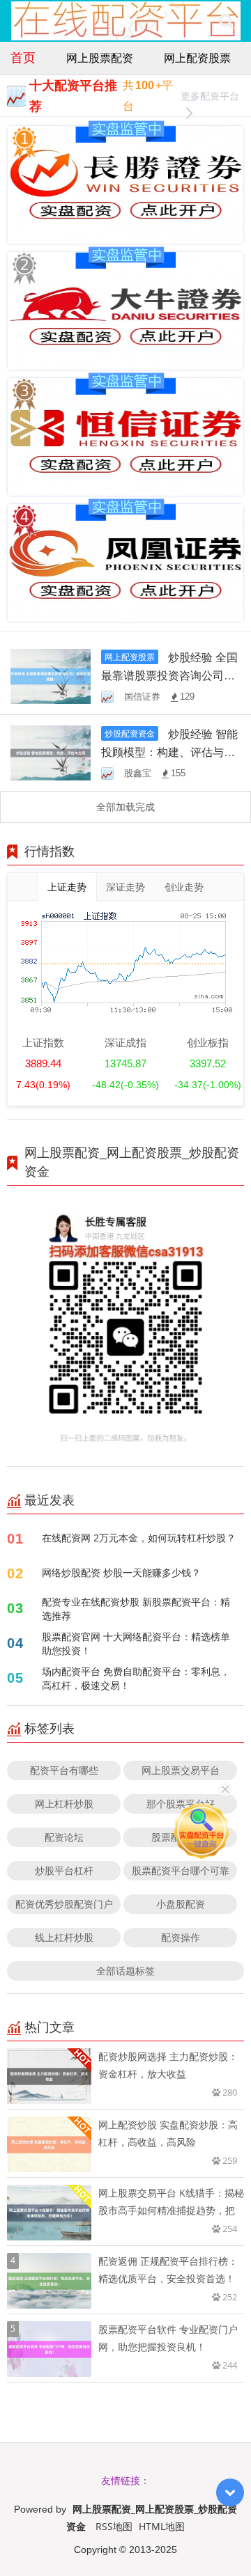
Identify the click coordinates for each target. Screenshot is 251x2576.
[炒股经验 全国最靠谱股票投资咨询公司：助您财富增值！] (51, 675)
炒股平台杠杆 (64, 1870)
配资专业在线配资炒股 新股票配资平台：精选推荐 (136, 1609)
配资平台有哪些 (64, 1770)
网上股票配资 (100, 58)
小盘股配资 (181, 1904)
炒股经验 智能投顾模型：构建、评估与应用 (169, 752)
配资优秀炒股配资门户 (64, 1904)
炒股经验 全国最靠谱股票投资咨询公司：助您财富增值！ (169, 675)
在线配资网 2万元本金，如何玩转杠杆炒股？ (139, 1538)
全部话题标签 (125, 1971)
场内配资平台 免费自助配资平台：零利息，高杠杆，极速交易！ (136, 1678)
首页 (23, 57)
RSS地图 (114, 2526)
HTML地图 (162, 2526)
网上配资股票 (197, 58)
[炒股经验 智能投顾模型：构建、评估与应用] (51, 752)
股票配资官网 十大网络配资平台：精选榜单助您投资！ (136, 1643)
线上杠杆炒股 (64, 1937)
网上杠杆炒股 (64, 1804)
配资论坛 (64, 1837)
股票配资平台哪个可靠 (181, 1870)
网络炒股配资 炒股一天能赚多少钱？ (121, 1572)
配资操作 (181, 1937)
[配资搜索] (226, 21)
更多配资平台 (210, 96)
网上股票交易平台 (181, 1770)
